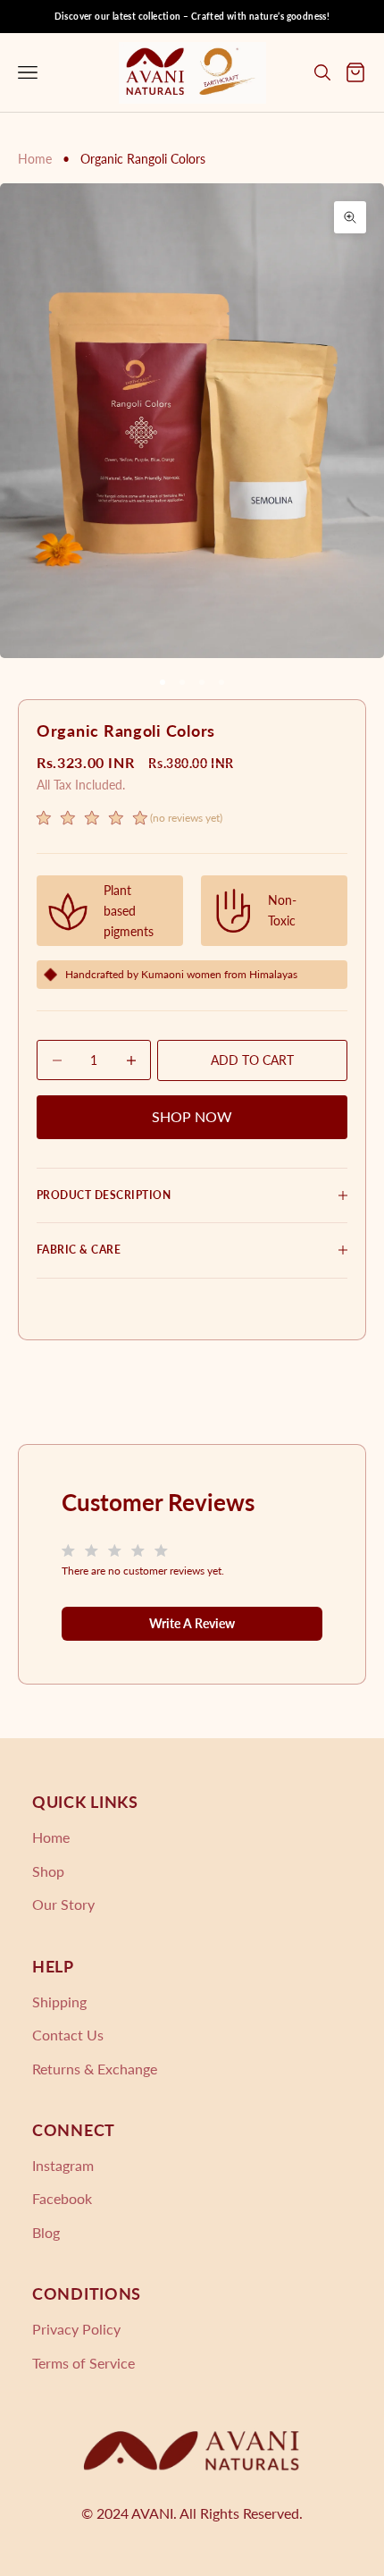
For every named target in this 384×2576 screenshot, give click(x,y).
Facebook (62, 2198)
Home (35, 159)
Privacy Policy (76, 2329)
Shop (48, 1871)
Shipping (59, 2002)
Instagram (63, 2165)
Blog (46, 2232)
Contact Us (68, 2035)
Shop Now (192, 1116)
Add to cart (252, 1060)
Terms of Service (83, 2363)
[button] (129, 820)
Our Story (63, 1904)
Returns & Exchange (95, 2069)
